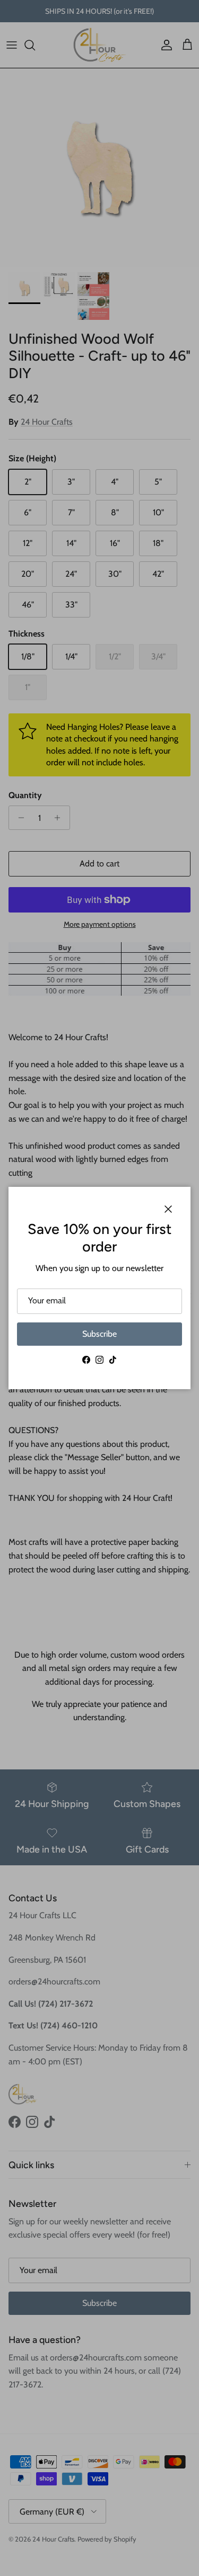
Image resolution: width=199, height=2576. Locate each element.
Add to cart (99, 864)
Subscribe (99, 1334)
